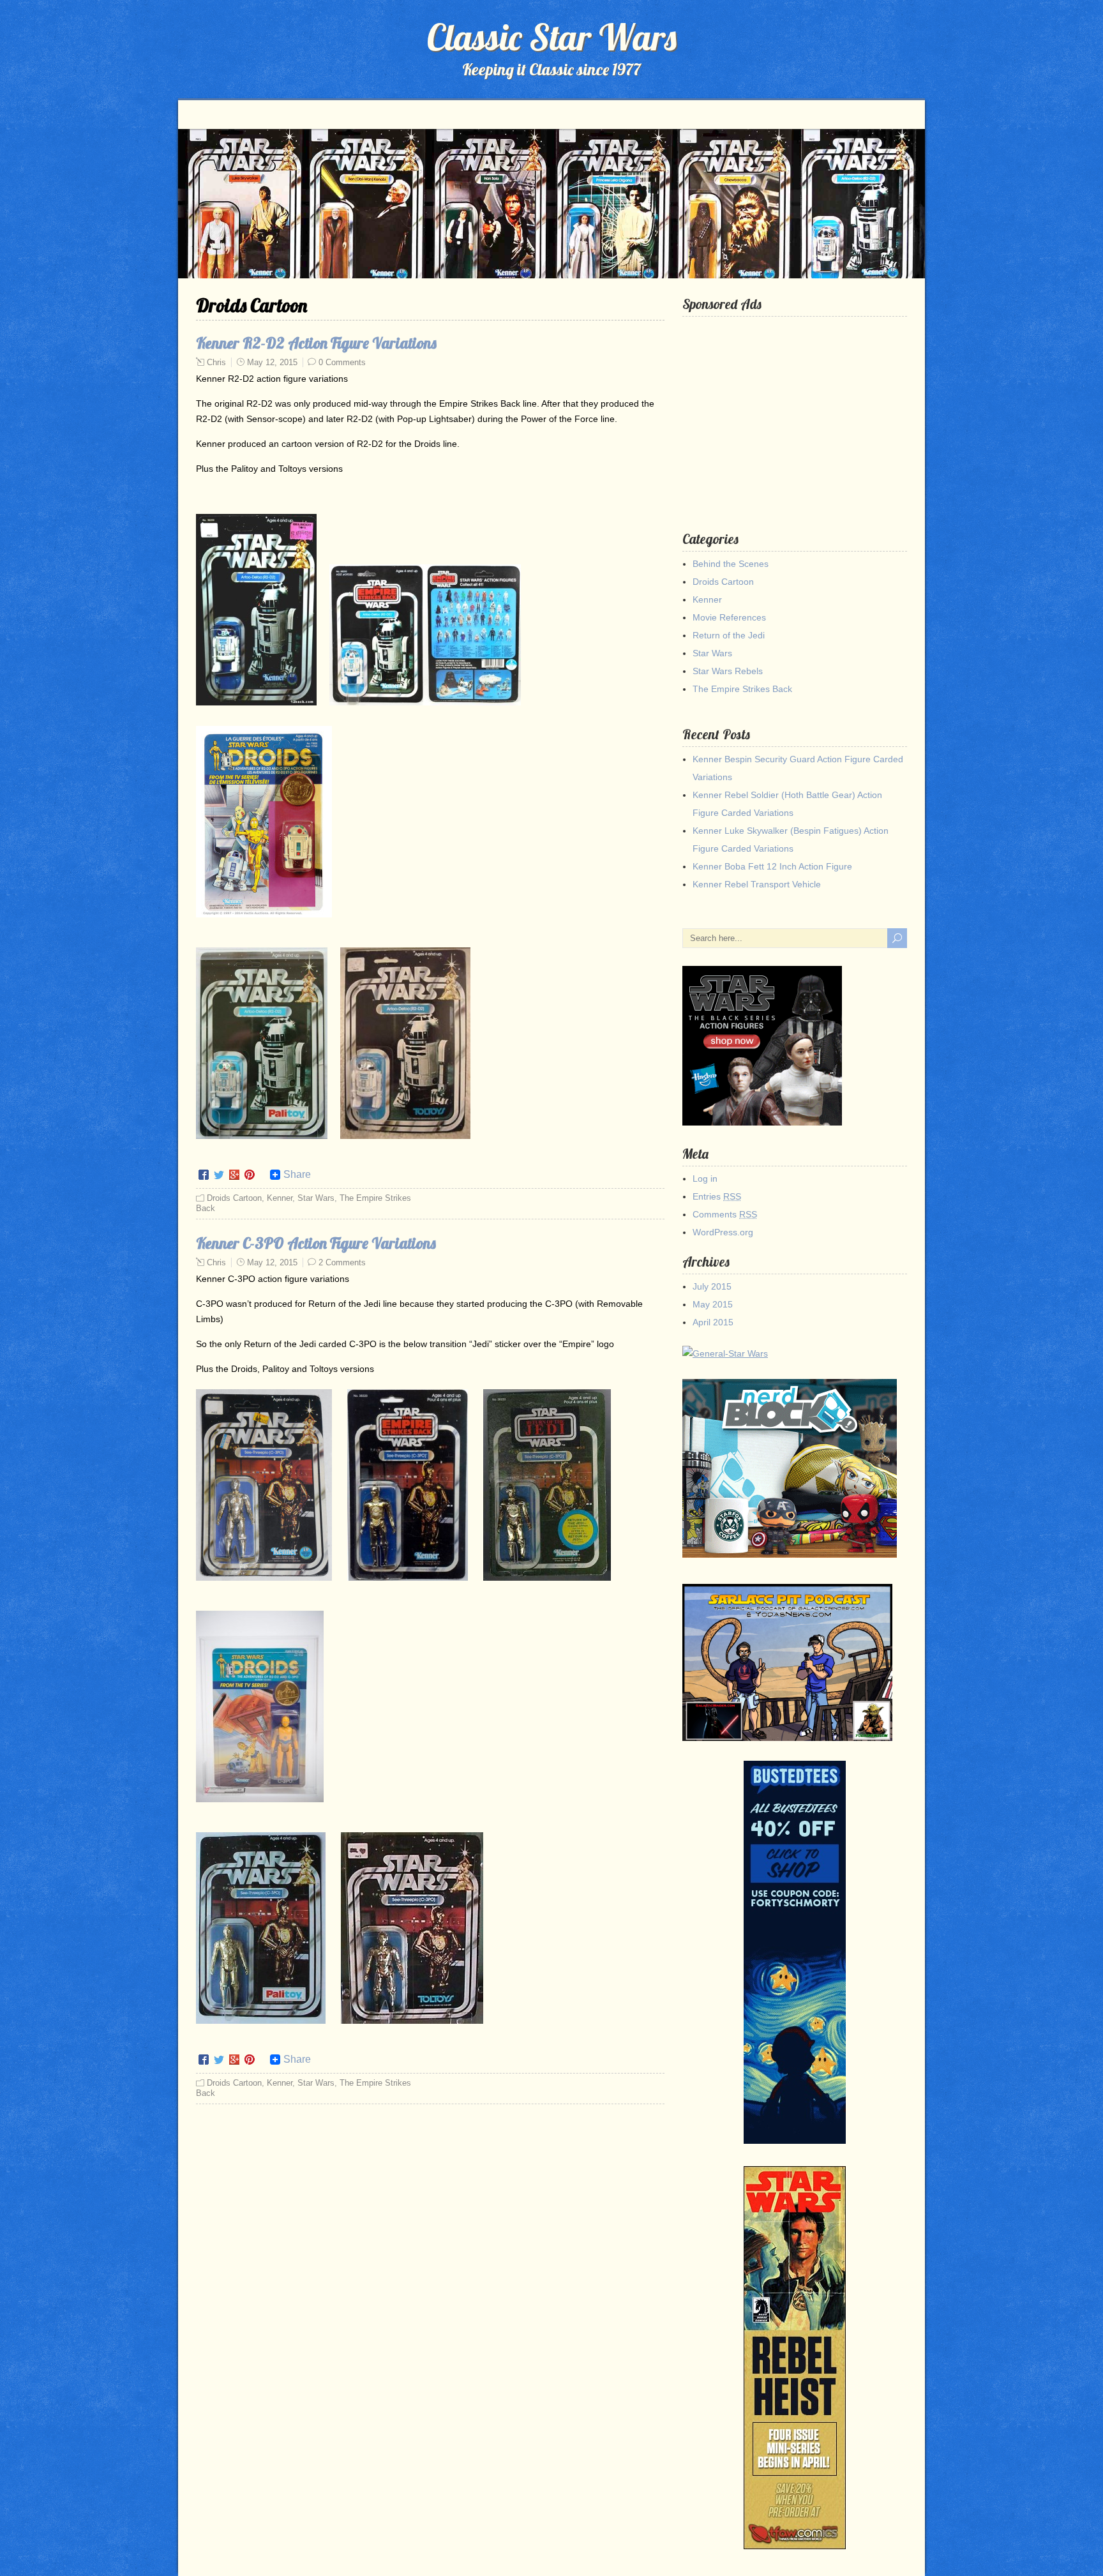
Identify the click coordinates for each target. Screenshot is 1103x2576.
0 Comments (342, 362)
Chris (216, 362)
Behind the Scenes (731, 564)
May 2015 (713, 1304)
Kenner (280, 1198)
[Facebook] (204, 1175)
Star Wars (316, 1198)
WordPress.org (723, 1232)
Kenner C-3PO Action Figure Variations (316, 1243)
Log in (705, 1179)
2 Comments (342, 1262)
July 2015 (712, 1286)
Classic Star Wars (552, 37)
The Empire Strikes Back (742, 689)
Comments (725, 1214)
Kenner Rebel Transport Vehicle (757, 884)
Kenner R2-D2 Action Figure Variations (316, 343)
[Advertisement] (797, 414)
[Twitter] (219, 1175)
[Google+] (234, 1175)
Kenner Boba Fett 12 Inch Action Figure (772, 866)
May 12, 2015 (272, 362)
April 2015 (713, 1322)
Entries (717, 1196)
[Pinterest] (250, 1175)
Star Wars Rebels (728, 671)
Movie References (729, 617)
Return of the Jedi (729, 635)
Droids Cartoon (234, 1198)
